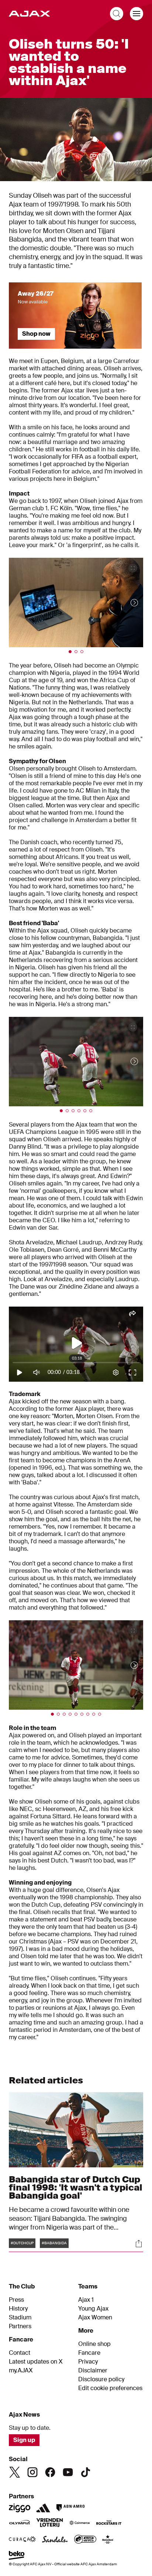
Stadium (20, 2318)
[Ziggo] (20, 2508)
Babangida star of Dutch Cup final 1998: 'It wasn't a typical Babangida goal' (76, 2187)
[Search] (117, 14)
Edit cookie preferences (110, 2388)
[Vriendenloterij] (50, 2523)
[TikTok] (86, 2472)
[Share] (139, 2244)
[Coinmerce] (80, 2523)
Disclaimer (93, 2371)
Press (16, 2300)
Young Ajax (93, 2309)
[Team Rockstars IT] (109, 2523)
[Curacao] (22, 2540)
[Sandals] (55, 2540)
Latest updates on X (36, 2362)
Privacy (88, 2362)
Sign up (24, 2440)
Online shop (94, 2344)
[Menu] (137, 14)
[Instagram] (32, 2472)
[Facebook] (50, 2472)
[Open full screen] (139, 172)
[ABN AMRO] (70, 2508)
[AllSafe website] (85, 2540)
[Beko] (17, 2556)
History (18, 2309)
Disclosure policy (101, 2379)
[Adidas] (43, 2508)
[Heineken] (108, 2540)
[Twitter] (15, 2472)
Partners (20, 2326)
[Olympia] (20, 2523)
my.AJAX (21, 2371)
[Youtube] (68, 2472)
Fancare (89, 2353)
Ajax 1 (86, 2300)
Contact (20, 2353)
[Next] (127, 602)
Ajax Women (95, 2318)
